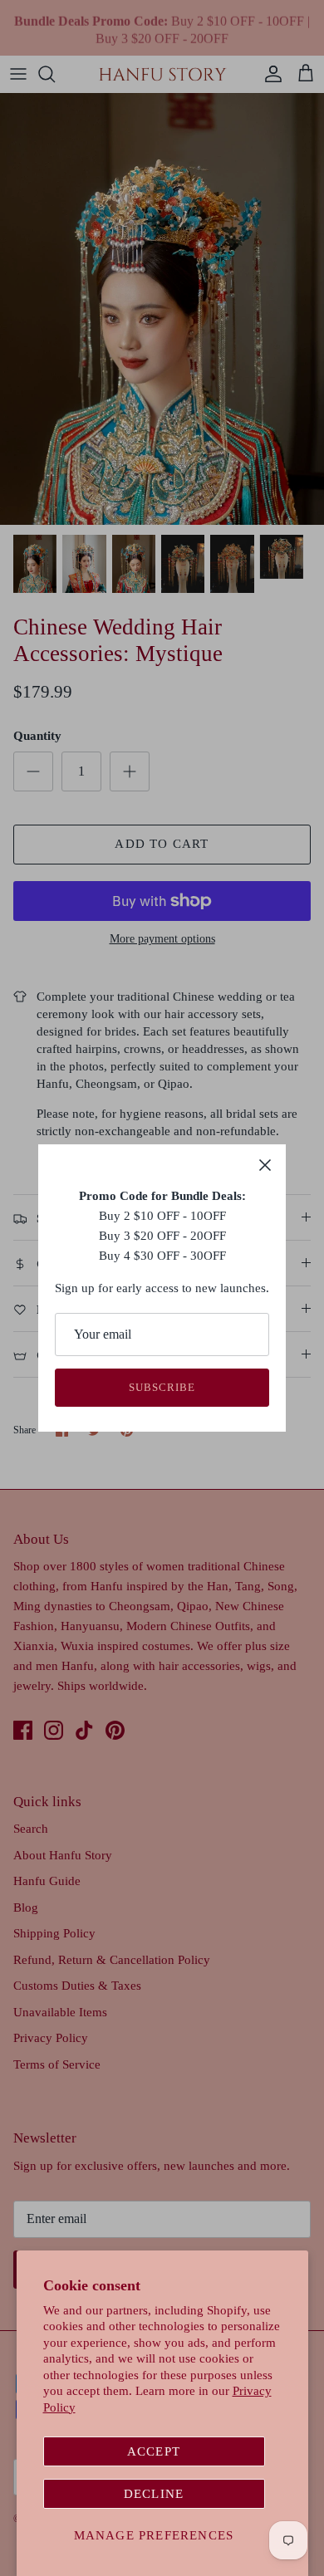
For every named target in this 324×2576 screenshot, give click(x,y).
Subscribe (162, 1387)
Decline (154, 2494)
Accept (154, 2451)
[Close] (265, 1165)
